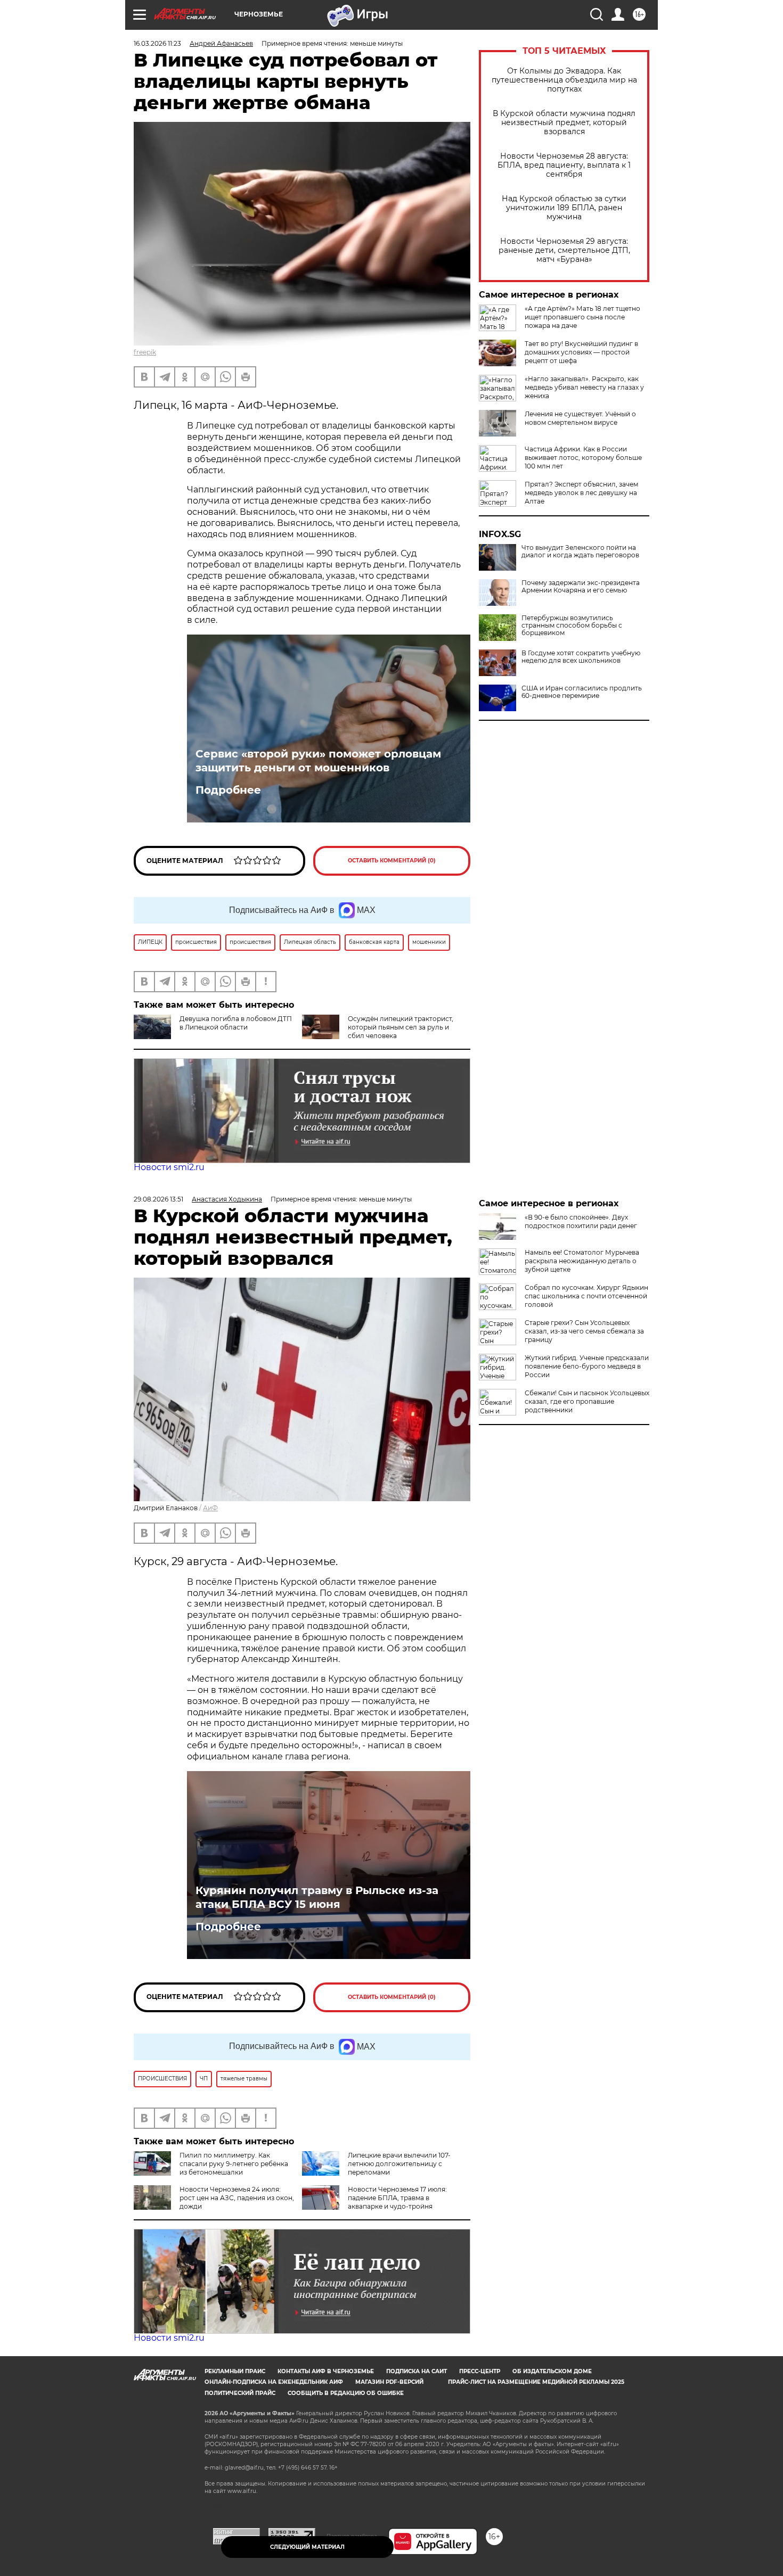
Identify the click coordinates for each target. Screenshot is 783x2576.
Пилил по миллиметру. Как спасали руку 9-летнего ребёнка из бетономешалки (234, 2164)
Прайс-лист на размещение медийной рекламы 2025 (536, 2382)
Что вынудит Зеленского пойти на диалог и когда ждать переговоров (580, 552)
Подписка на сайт (417, 2371)
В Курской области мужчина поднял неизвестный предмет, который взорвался (564, 123)
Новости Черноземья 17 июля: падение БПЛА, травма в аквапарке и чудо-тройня (397, 2198)
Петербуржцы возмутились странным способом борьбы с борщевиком (572, 626)
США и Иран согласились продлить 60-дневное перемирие (582, 692)
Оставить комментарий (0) (392, 861)
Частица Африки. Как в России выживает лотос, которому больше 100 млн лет (583, 458)
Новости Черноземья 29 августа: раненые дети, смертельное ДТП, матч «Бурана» (564, 250)
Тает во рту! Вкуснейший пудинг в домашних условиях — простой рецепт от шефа (581, 352)
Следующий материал (307, 2547)
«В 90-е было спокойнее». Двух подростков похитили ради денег (581, 1221)
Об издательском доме (552, 2371)
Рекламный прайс (235, 2371)
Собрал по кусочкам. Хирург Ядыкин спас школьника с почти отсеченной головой (586, 1296)
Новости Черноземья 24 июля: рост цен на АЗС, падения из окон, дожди (237, 2198)
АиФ (210, 1508)
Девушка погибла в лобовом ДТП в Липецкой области (236, 1023)
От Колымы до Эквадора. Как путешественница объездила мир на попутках (564, 80)
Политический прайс (240, 2393)
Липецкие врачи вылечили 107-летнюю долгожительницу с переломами (399, 2164)
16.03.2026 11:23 (157, 43)
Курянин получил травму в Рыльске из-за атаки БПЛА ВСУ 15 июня (317, 1897)
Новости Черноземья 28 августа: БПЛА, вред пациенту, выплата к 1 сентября (564, 165)
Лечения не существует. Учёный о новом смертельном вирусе (580, 418)
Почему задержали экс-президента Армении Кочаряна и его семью (581, 587)
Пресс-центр (480, 2371)
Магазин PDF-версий (389, 2382)
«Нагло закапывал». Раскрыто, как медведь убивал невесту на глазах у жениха (584, 387)
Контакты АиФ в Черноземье (326, 2371)
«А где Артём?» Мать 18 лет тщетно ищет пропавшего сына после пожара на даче (582, 317)
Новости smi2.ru (169, 1167)
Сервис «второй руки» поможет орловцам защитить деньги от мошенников (318, 761)
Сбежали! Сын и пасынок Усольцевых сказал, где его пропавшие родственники (587, 1401)
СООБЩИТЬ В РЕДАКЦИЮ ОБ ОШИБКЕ (346, 2393)
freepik (145, 352)
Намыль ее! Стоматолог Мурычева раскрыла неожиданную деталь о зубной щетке (582, 1261)
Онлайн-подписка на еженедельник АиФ (274, 2382)
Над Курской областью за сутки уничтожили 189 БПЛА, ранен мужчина (564, 208)
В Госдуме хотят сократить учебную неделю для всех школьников (581, 657)
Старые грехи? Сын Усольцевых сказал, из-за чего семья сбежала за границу (584, 1331)
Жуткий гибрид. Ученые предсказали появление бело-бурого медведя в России (587, 1366)
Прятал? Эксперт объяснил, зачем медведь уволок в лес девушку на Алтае (581, 493)
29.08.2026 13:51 (158, 1199)
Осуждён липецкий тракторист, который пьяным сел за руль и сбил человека (401, 1027)
